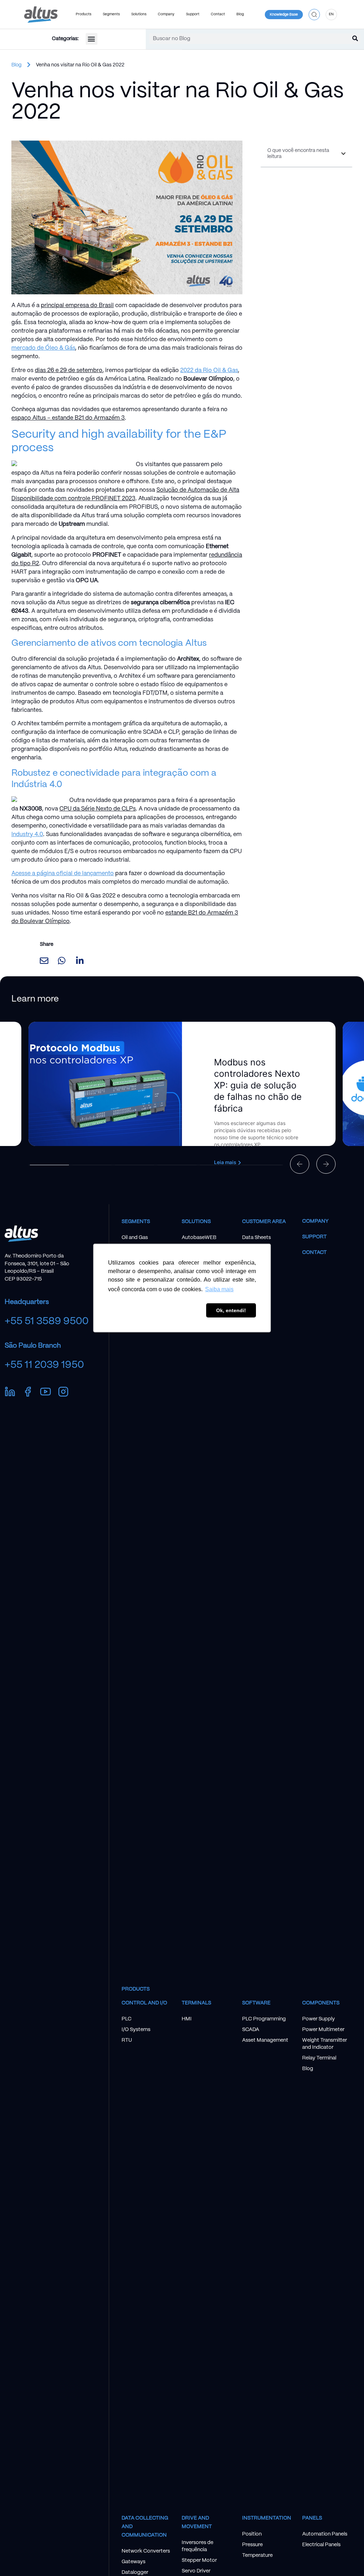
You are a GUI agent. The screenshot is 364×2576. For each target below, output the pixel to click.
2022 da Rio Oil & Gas (209, 370)
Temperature (257, 2555)
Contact (314, 1252)
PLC (127, 2019)
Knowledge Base (284, 15)
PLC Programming (264, 2019)
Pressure (252, 2545)
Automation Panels (325, 2534)
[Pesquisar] (355, 39)
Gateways (133, 2562)
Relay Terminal (319, 2058)
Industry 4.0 (27, 834)
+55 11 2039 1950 (44, 1365)
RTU (127, 2040)
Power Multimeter (323, 2030)
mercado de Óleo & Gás (43, 348)
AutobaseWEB (199, 1238)
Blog (240, 14)
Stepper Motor (199, 2560)
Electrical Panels (321, 2545)
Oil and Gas (135, 1238)
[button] (314, 14)
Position (252, 2534)
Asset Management (265, 2040)
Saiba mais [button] (219, 1289)
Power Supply (318, 2019)
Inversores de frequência (197, 2546)
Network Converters (146, 2551)
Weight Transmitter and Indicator (325, 2044)
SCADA (251, 2030)
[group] (182, 1084)
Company (315, 1221)
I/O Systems (136, 2030)
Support (314, 1237)
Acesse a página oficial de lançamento (63, 874)
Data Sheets (256, 1238)
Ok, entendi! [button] (231, 1310)
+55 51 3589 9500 (47, 1321)
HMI (187, 2019)
